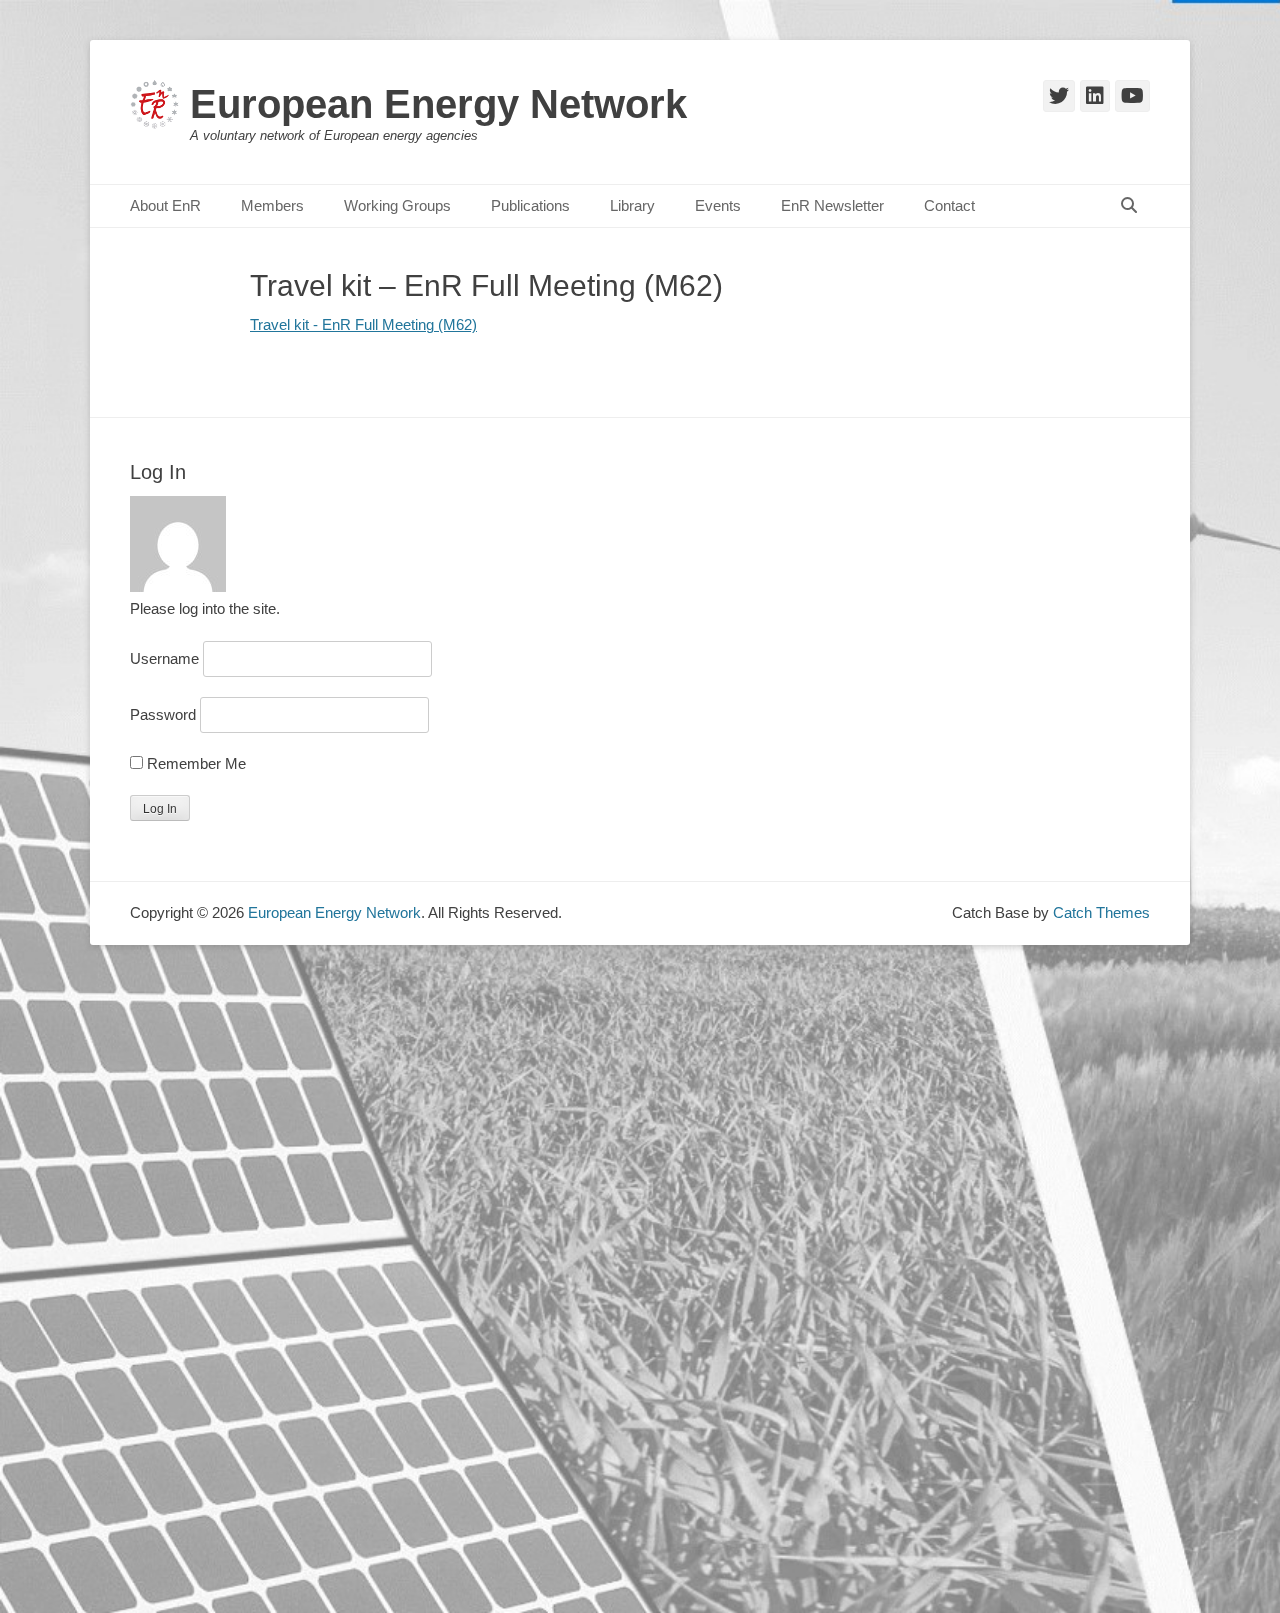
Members (272, 205)
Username (164, 658)
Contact (949, 205)
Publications (530, 205)
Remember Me (194, 763)
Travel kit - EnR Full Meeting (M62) (363, 324)
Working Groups (397, 205)
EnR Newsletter (832, 205)
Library (632, 205)
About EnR (165, 205)
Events (718, 205)
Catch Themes (1101, 912)
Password (163, 714)
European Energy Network (438, 104)
